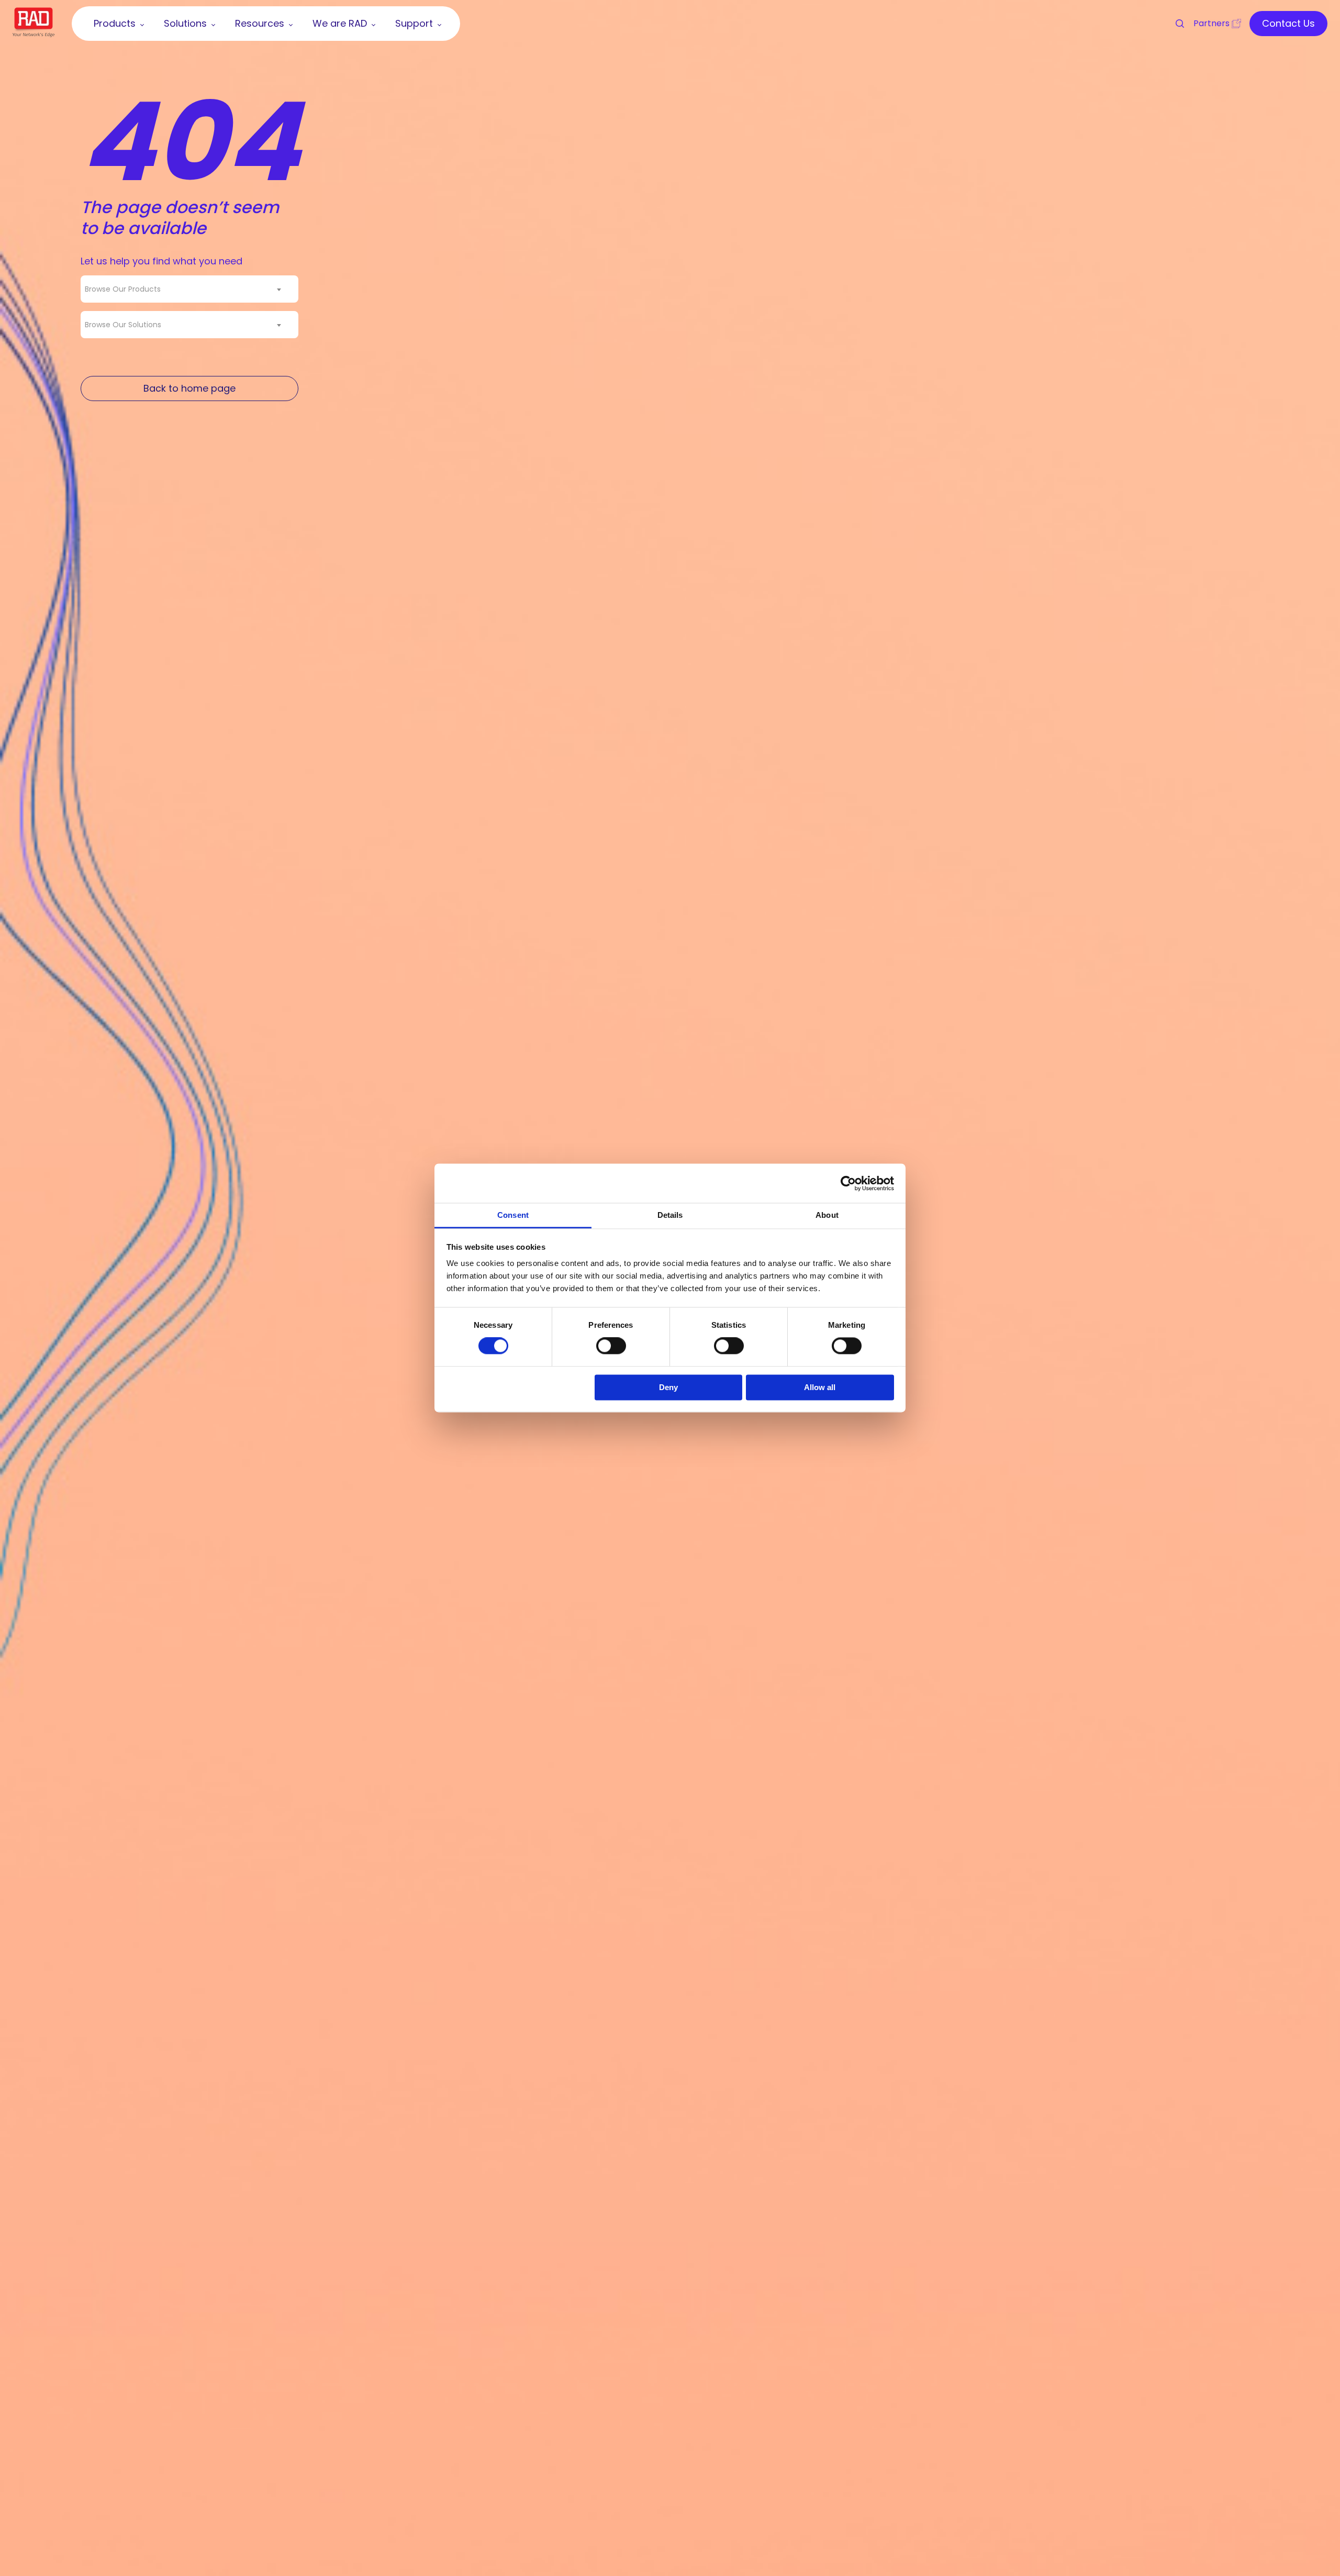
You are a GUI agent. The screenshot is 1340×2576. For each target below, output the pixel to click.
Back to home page (189, 388)
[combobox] (189, 289)
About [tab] (827, 1215)
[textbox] (126, 289)
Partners (1211, 23)
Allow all (820, 1387)
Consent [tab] (513, 1215)
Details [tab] (670, 1215)
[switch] (611, 1346)
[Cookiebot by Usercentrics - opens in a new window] (848, 1183)
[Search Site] (1175, 24)
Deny (668, 1387)
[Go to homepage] (33, 34)
